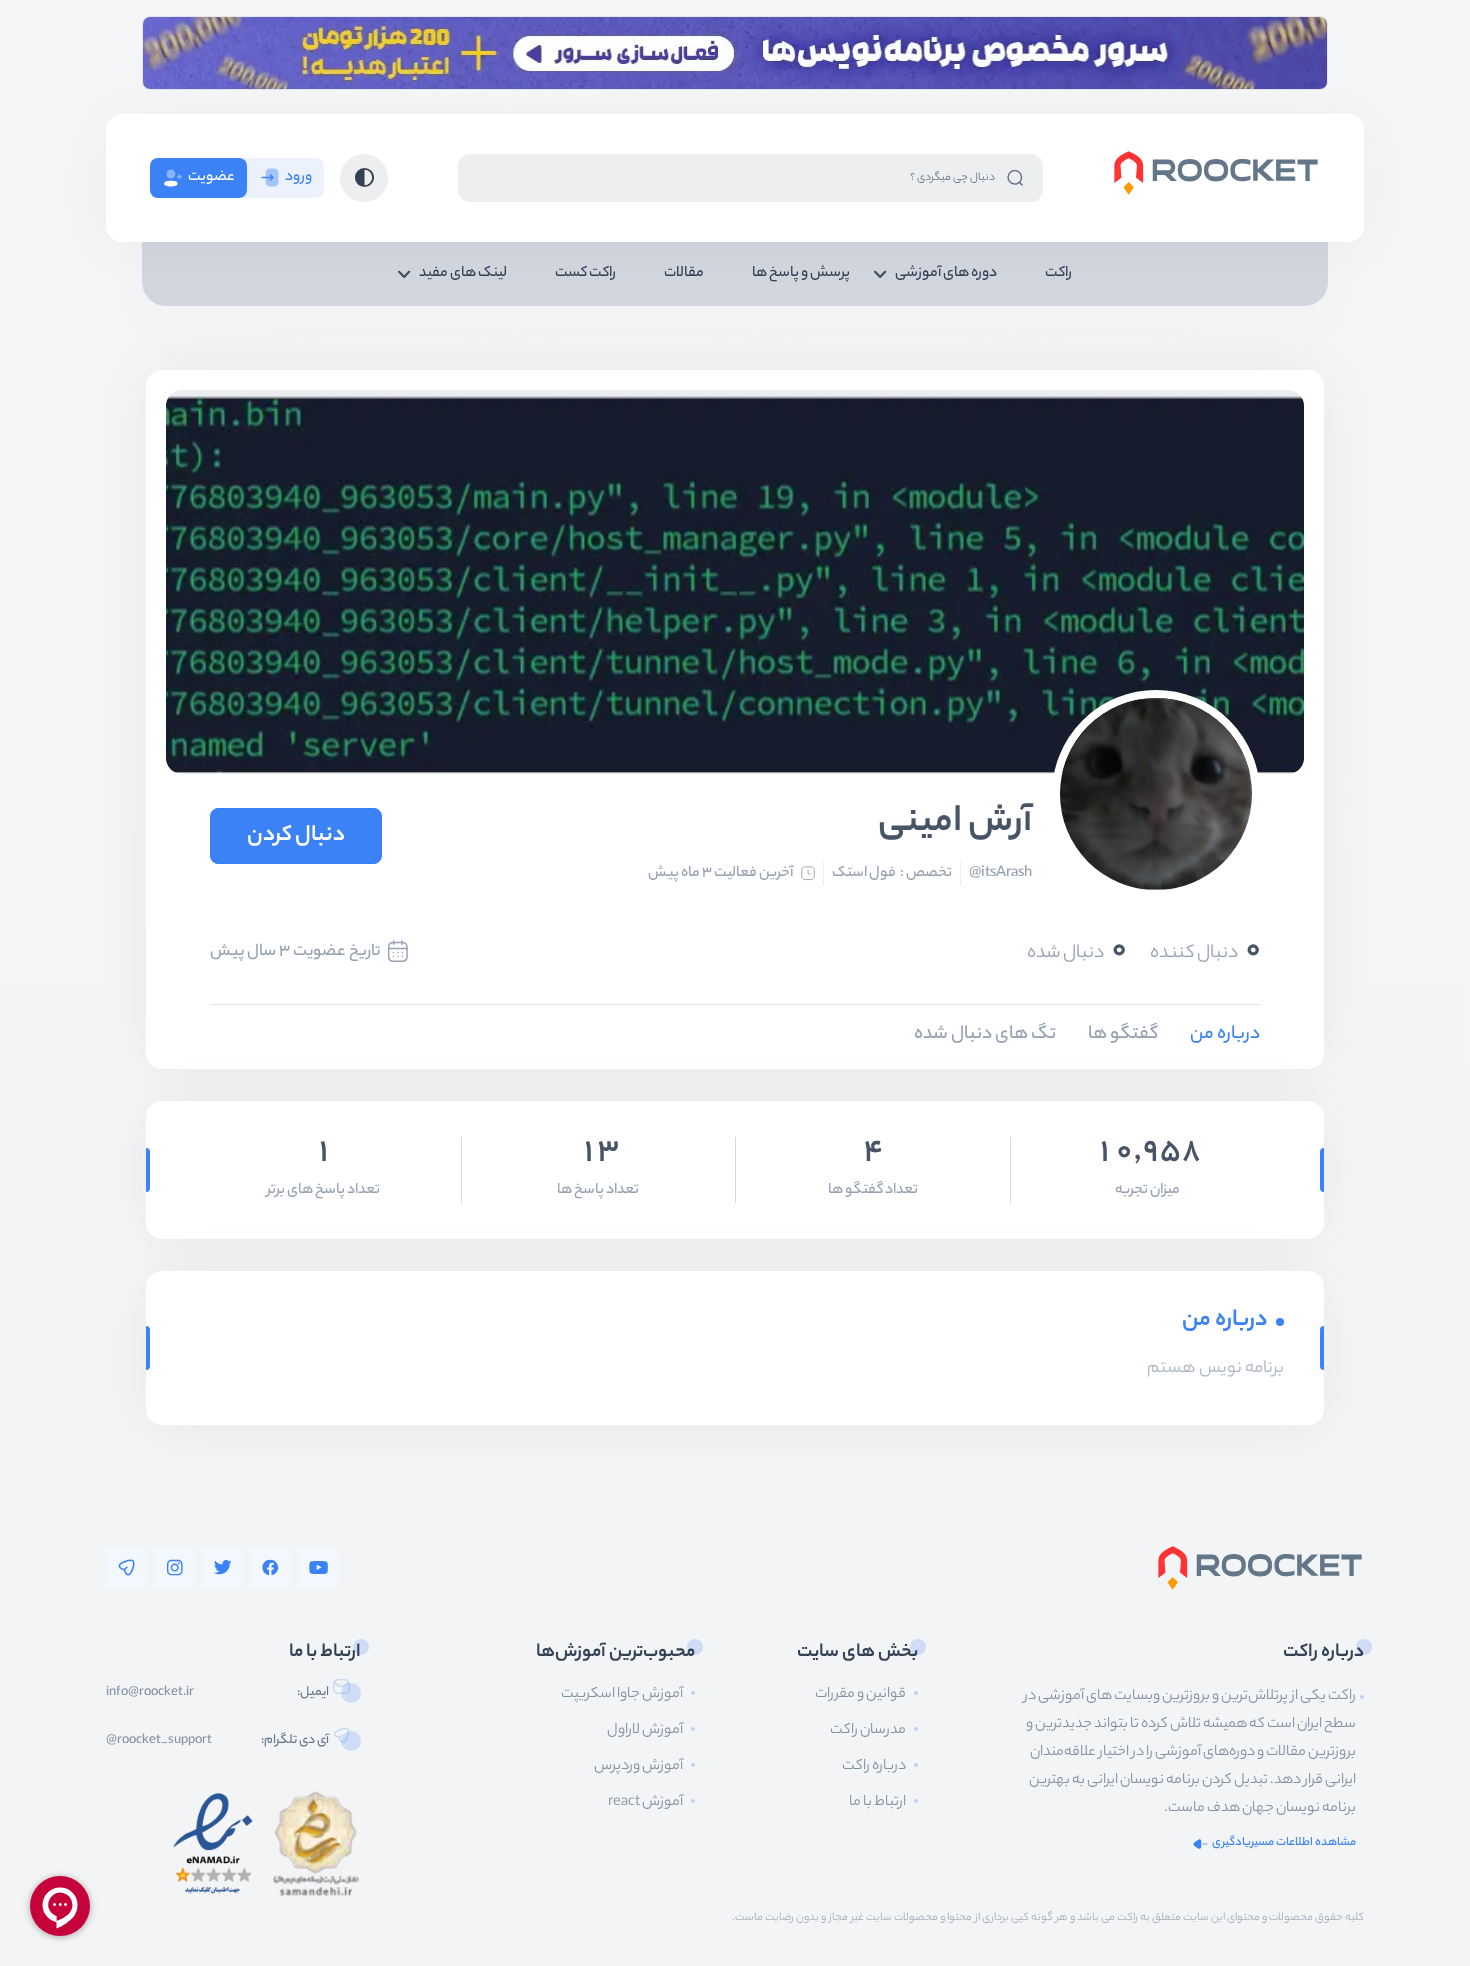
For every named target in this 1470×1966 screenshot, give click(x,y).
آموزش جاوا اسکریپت (622, 1695)
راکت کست (585, 274)
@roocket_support (159, 1741)
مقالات (684, 274)
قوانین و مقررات (860, 1695)
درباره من (1225, 1035)
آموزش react (645, 1803)
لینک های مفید (463, 274)
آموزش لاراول (645, 1731)
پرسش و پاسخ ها (801, 274)
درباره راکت (874, 1767)
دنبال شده (1076, 953)
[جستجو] (1015, 177)
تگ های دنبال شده (985, 1035)
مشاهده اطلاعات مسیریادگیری (1284, 1843)
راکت (1058, 274)
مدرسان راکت (868, 1731)
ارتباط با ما (877, 1803)
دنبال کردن (296, 836)
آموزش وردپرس (638, 1767)
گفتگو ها (1123, 1035)
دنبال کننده (1205, 953)
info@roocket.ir (150, 1693)
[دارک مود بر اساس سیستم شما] (364, 178)
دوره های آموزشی (946, 274)
